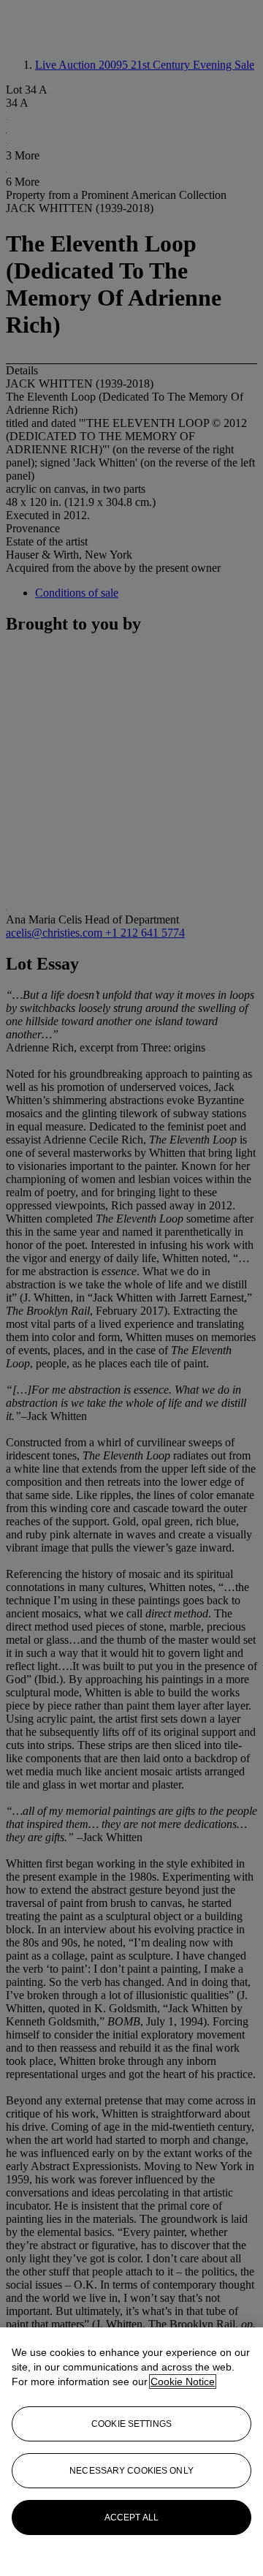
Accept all (131, 2518)
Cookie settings (131, 2424)
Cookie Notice (183, 2382)
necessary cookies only (131, 2471)
